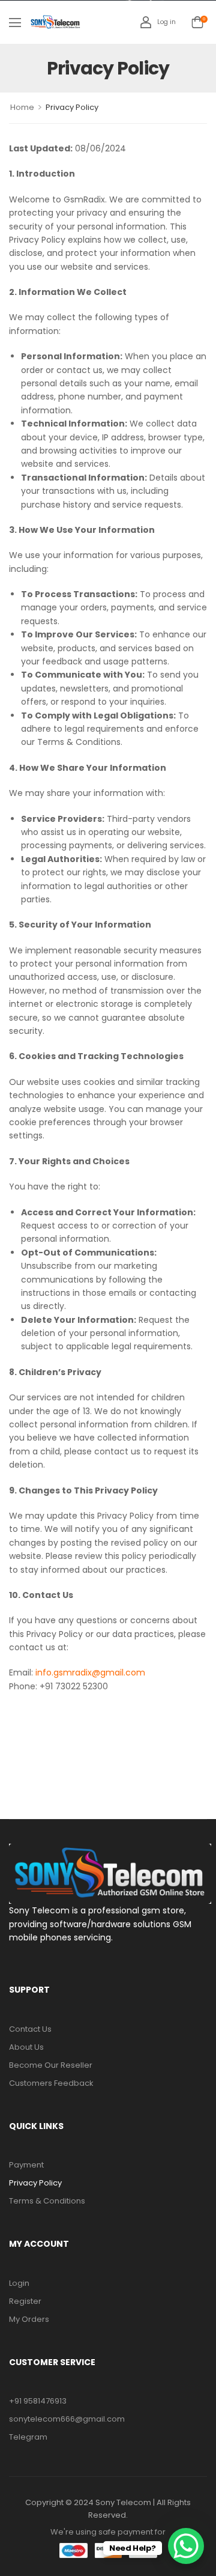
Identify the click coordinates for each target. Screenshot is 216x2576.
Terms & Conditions (47, 2201)
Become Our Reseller (51, 2065)
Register (25, 2301)
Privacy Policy (35, 2183)
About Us (26, 2047)
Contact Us (30, 2029)
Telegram (28, 2437)
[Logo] (55, 22)
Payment (26, 2165)
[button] (15, 22)
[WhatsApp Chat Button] (186, 2546)
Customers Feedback (51, 2083)
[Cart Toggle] (197, 22)
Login (19, 2283)
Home (22, 107)
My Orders (29, 2319)
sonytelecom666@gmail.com (67, 2419)
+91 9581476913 (38, 2401)
